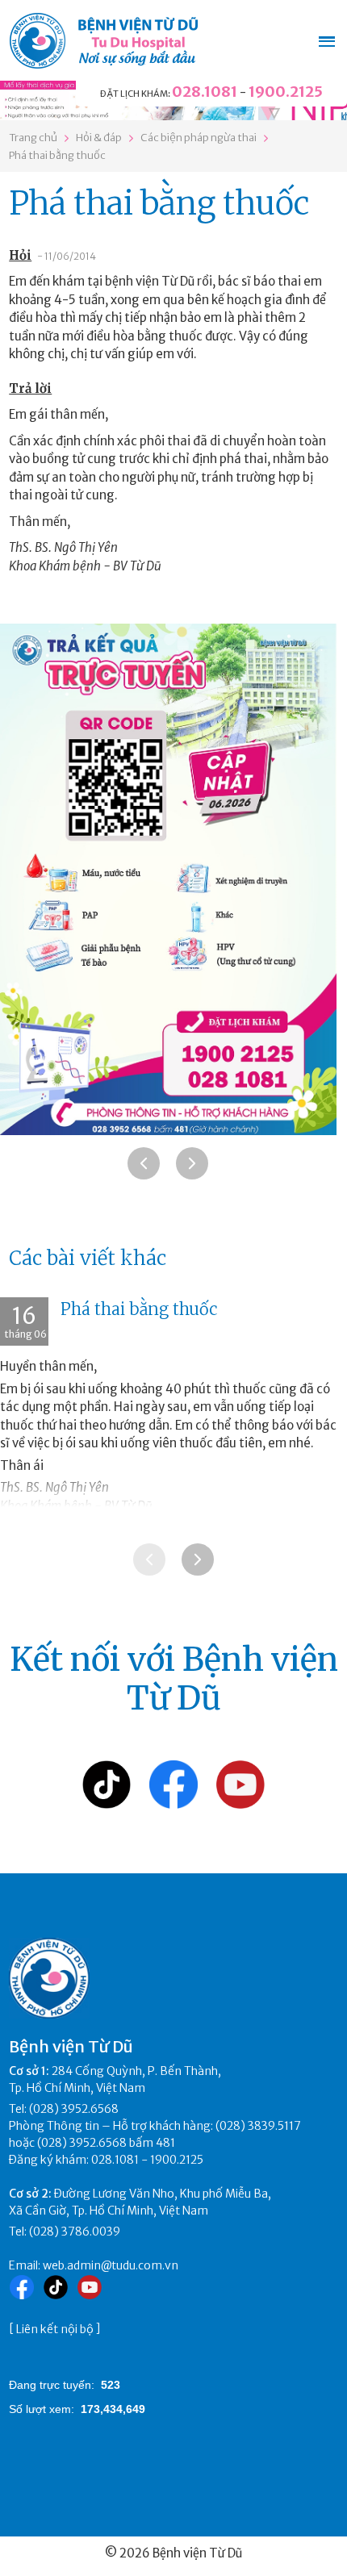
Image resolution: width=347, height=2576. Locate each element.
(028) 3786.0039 (75, 2232)
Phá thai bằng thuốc (57, 155)
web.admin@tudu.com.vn (111, 2265)
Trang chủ (33, 138)
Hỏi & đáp (99, 138)
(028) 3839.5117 (258, 2126)
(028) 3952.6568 (74, 2109)
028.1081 (205, 92)
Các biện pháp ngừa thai (199, 138)
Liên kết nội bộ (55, 2329)
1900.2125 (286, 92)
